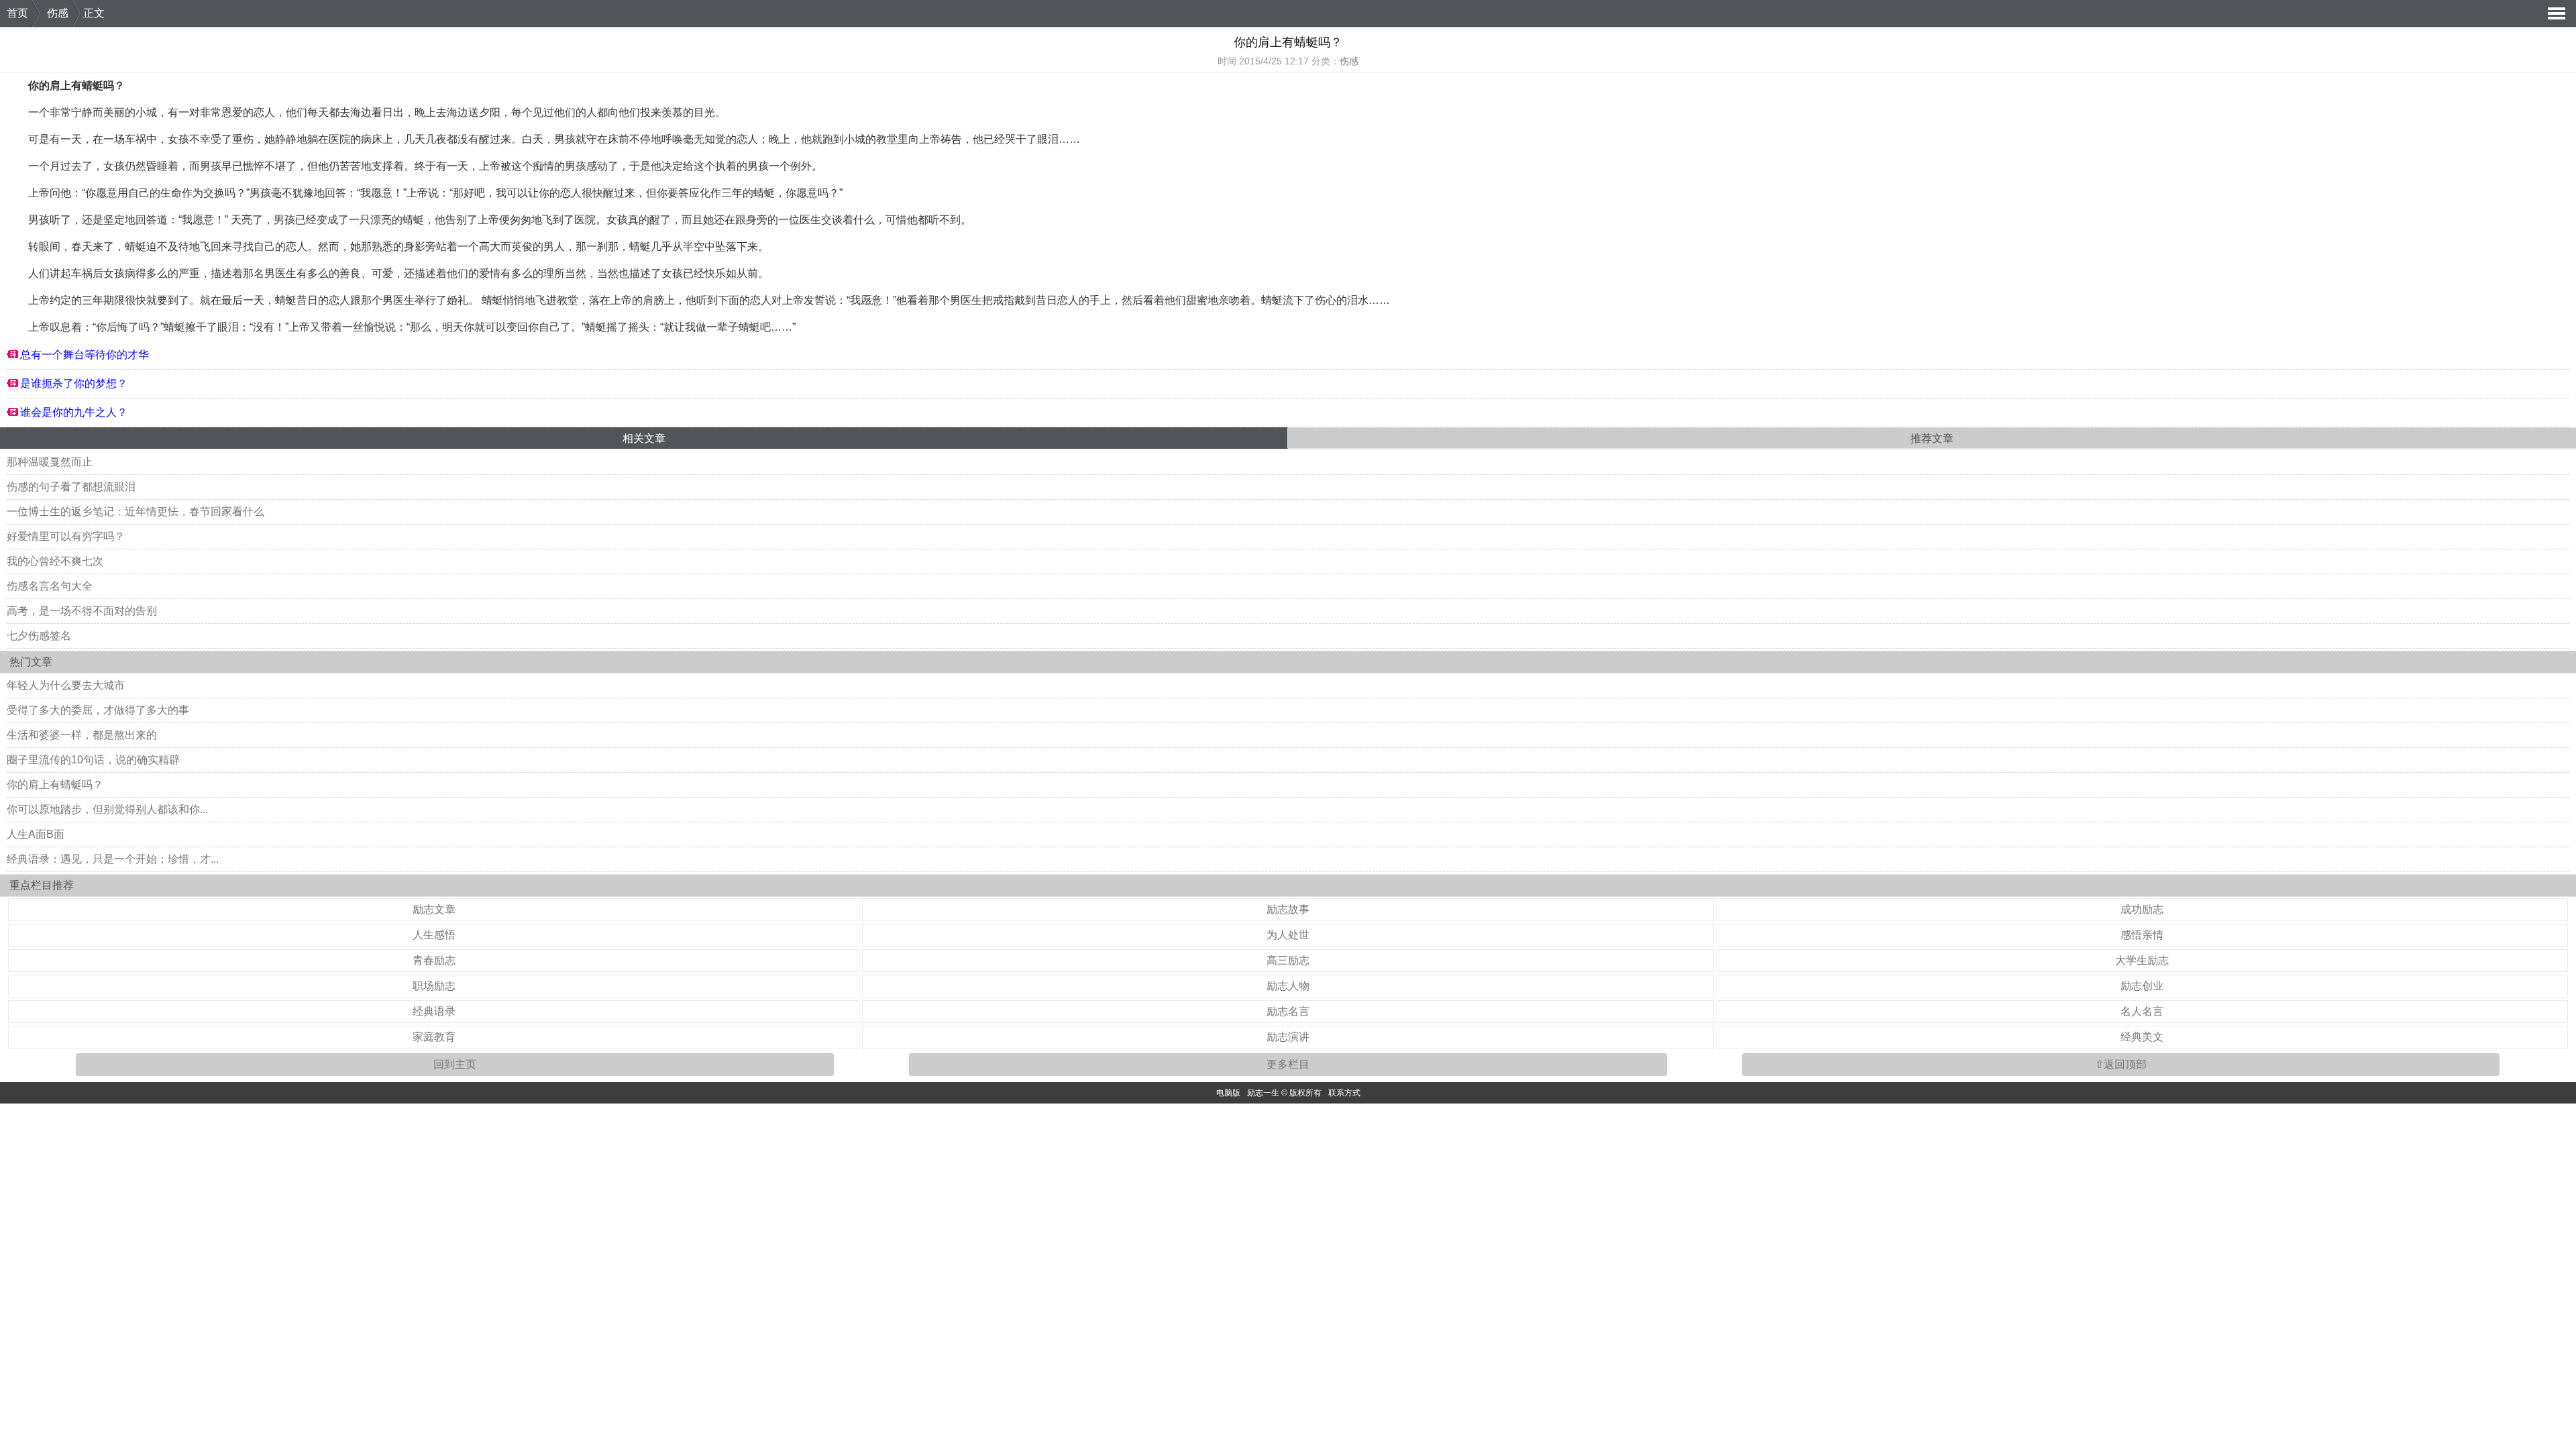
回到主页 (455, 1064)
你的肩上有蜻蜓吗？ (55, 785)
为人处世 (1288, 935)
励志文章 (434, 909)
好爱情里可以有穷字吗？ (66, 536)
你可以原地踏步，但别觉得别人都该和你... (107, 809)
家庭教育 (434, 1037)
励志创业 (2142, 986)
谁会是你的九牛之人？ (74, 412)
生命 (171, 193)
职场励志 (434, 986)
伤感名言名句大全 (50, 586)
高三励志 (1288, 960)
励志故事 (1288, 909)
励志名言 (1288, 1011)
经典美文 (2142, 1037)
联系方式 (1344, 1093)
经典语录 (434, 1011)
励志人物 (1288, 986)
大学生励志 (2142, 960)
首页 (17, 13)
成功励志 (2142, 909)
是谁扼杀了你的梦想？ (74, 383)
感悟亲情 (2142, 935)
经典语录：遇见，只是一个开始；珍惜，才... (113, 859)
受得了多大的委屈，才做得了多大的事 (98, 710)
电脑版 (1228, 1093)
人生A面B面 (36, 834)
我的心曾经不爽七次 (55, 561)
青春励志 (434, 960)
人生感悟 (434, 935)
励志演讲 (1288, 1037)
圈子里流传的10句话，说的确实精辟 (93, 760)
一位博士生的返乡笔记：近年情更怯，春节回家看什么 (136, 512)
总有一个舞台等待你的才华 (85, 355)
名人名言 (2142, 1011)
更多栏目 (1288, 1064)
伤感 (58, 13)
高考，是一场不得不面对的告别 (82, 611)
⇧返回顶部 (2121, 1064)
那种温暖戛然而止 (50, 462)
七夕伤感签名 (39, 636)
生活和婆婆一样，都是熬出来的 (82, 735)
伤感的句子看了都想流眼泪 (71, 487)
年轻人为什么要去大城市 (66, 685)
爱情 (490, 273)
